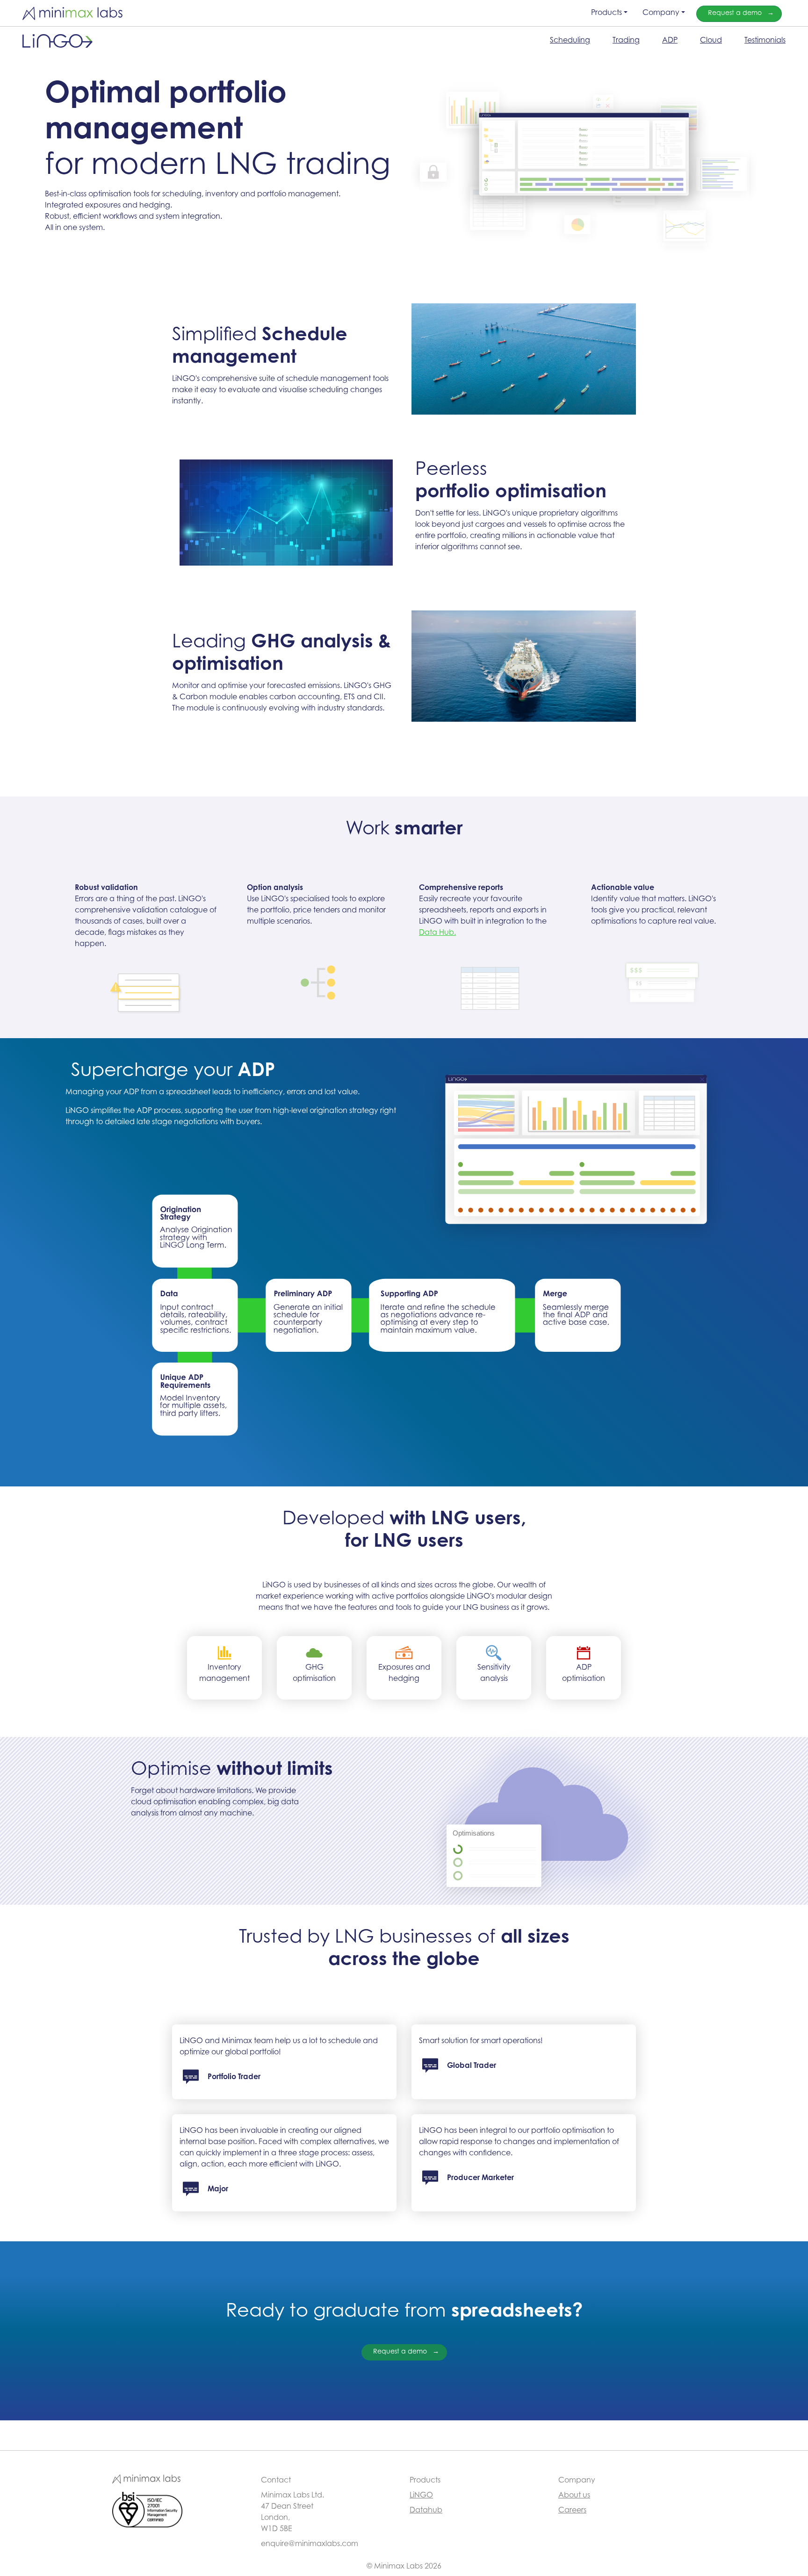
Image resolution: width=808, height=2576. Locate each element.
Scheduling (570, 41)
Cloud (711, 41)
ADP (670, 41)
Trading (626, 41)
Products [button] (606, 13)
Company (661, 13)
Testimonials (765, 41)
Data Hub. (437, 933)
